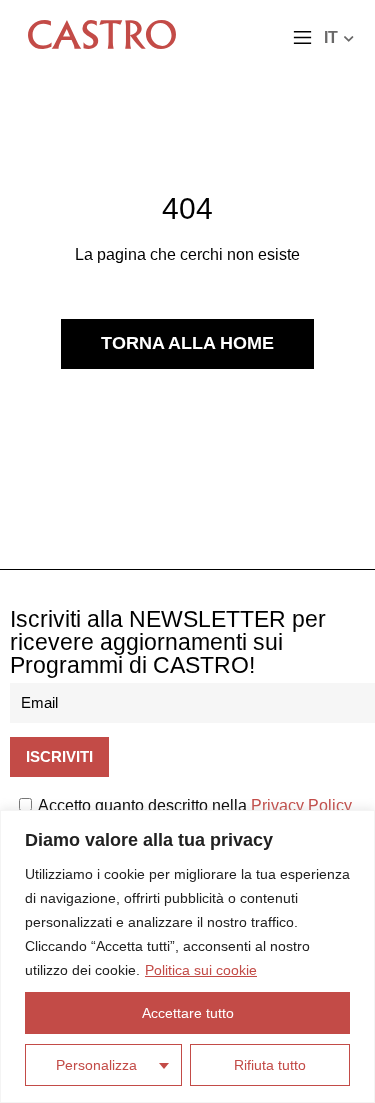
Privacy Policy (301, 805)
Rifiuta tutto (270, 1065)
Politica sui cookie (201, 970)
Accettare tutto (188, 1013)
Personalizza (96, 1065)
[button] (302, 39)
